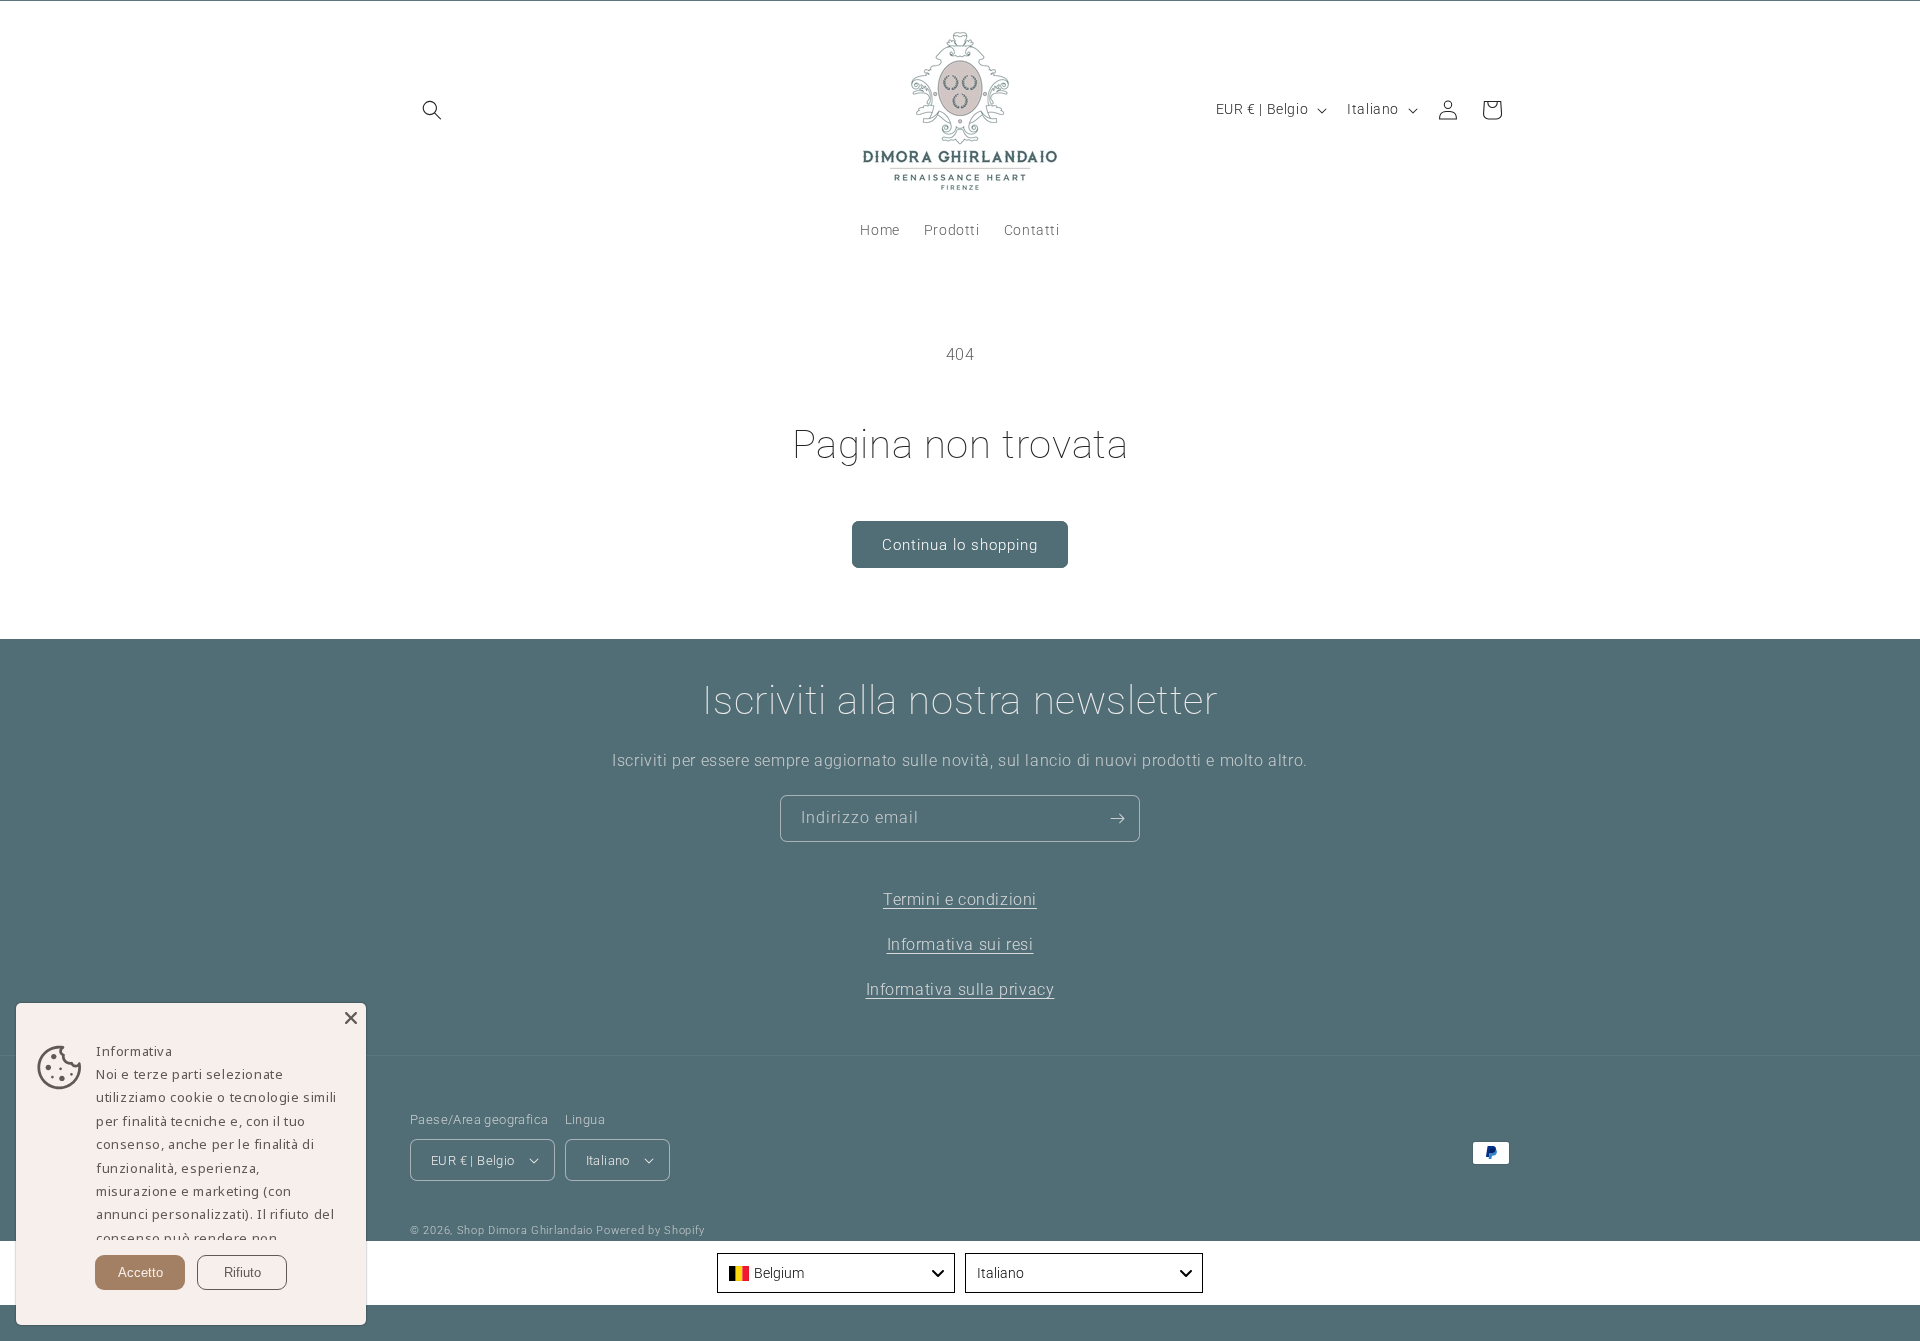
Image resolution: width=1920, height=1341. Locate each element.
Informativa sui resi (960, 944)
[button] (432, 110)
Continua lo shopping (960, 545)
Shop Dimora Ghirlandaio (525, 1230)
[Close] (351, 1018)
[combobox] (836, 1273)
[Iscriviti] (1117, 818)
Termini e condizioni (960, 899)
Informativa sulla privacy (960, 989)
